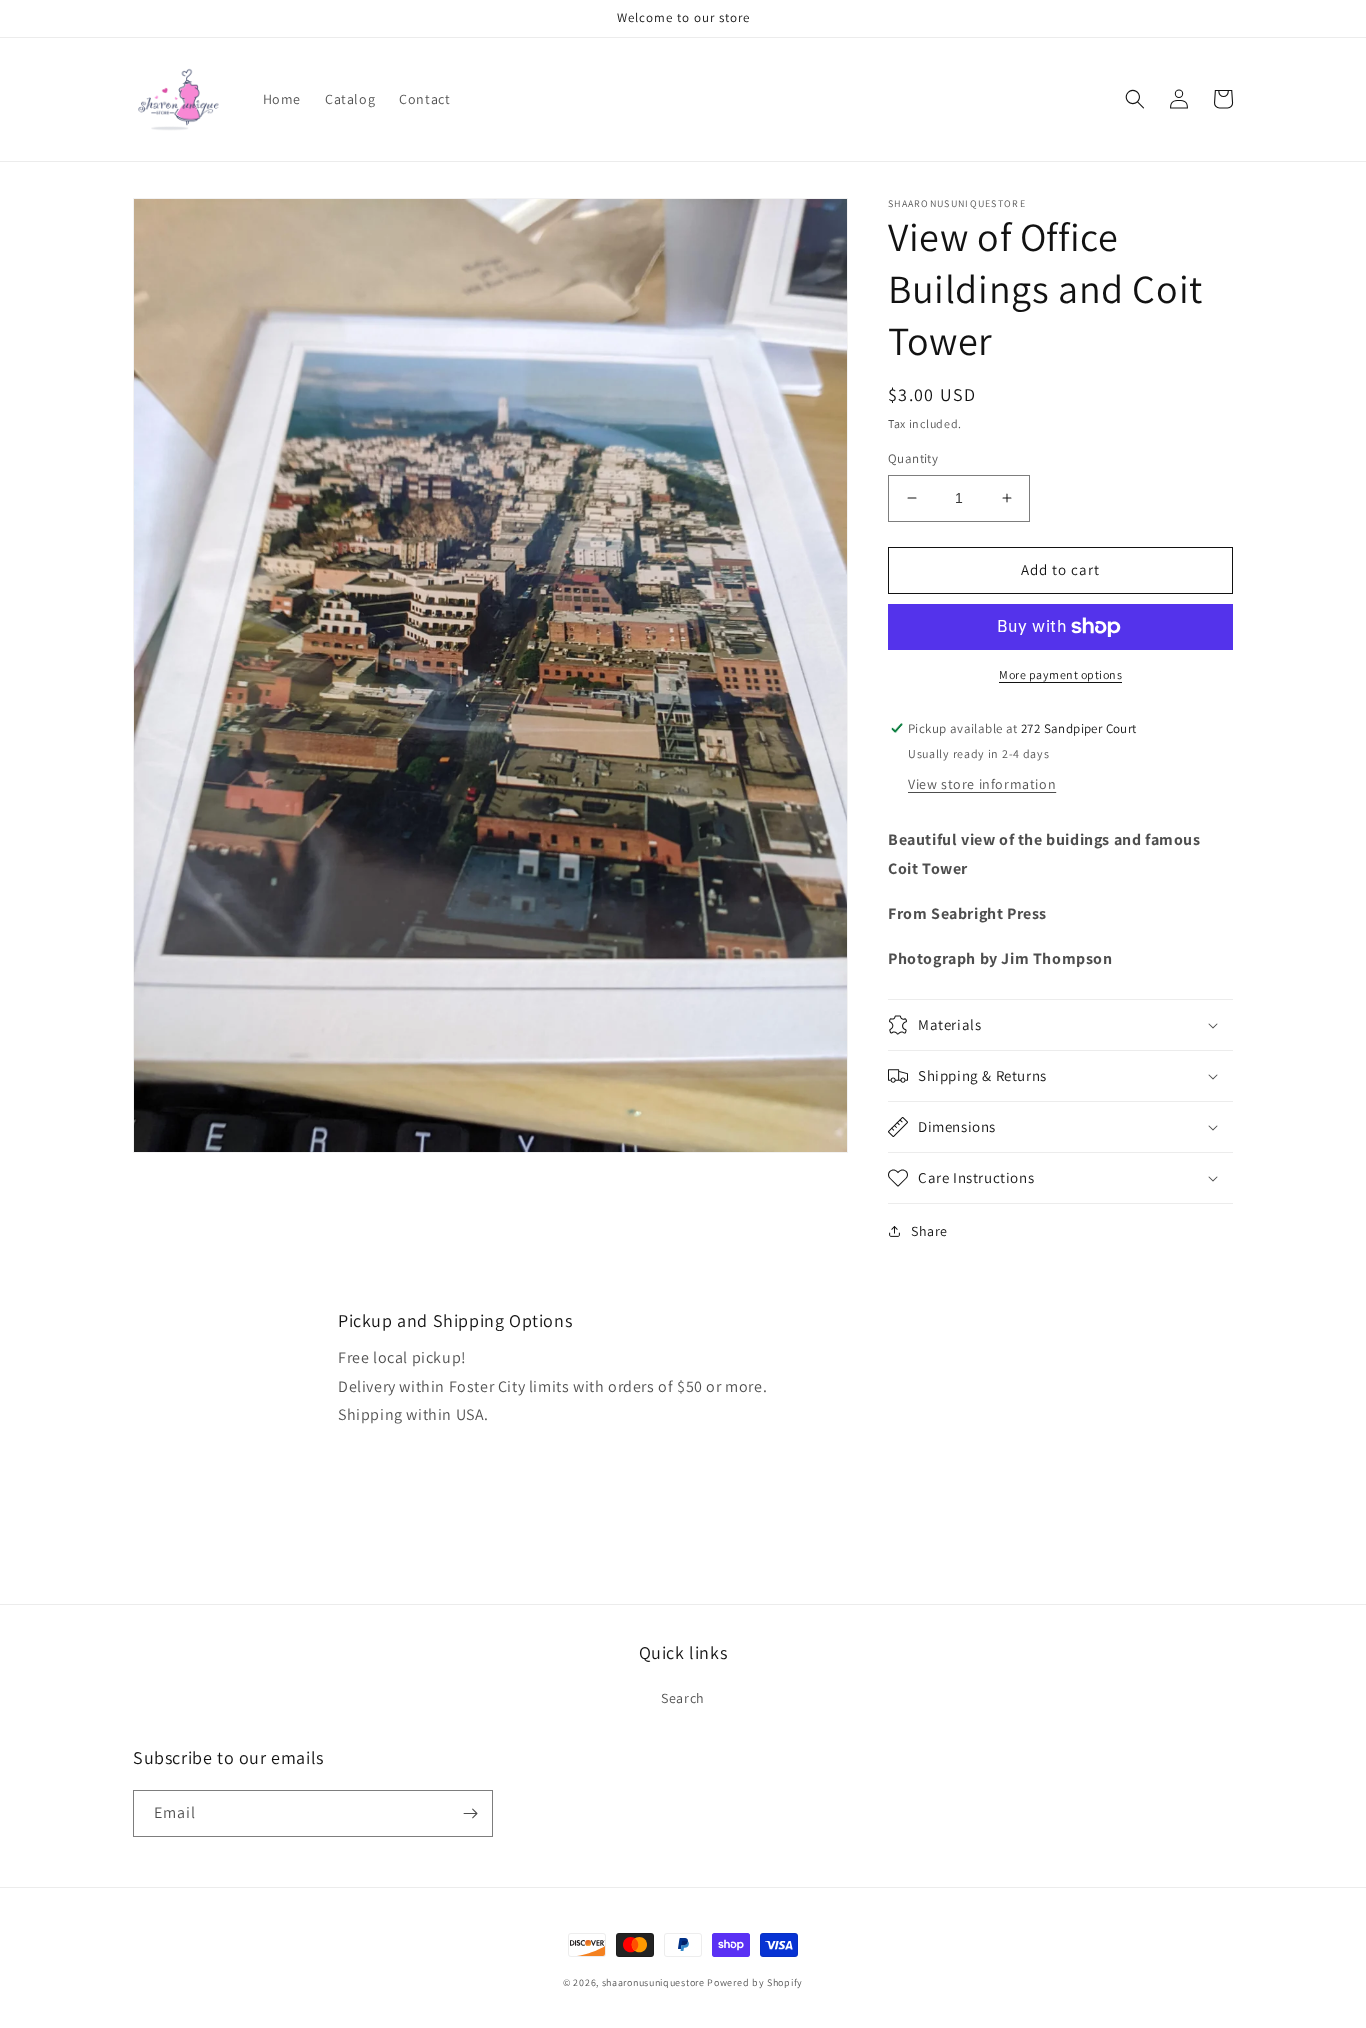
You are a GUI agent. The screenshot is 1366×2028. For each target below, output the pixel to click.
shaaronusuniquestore (653, 1982)
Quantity (913, 458)
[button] (1135, 99)
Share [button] (929, 1231)
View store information (982, 784)
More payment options (1060, 674)
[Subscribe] (470, 1813)
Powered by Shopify (755, 1982)
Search (683, 1698)
